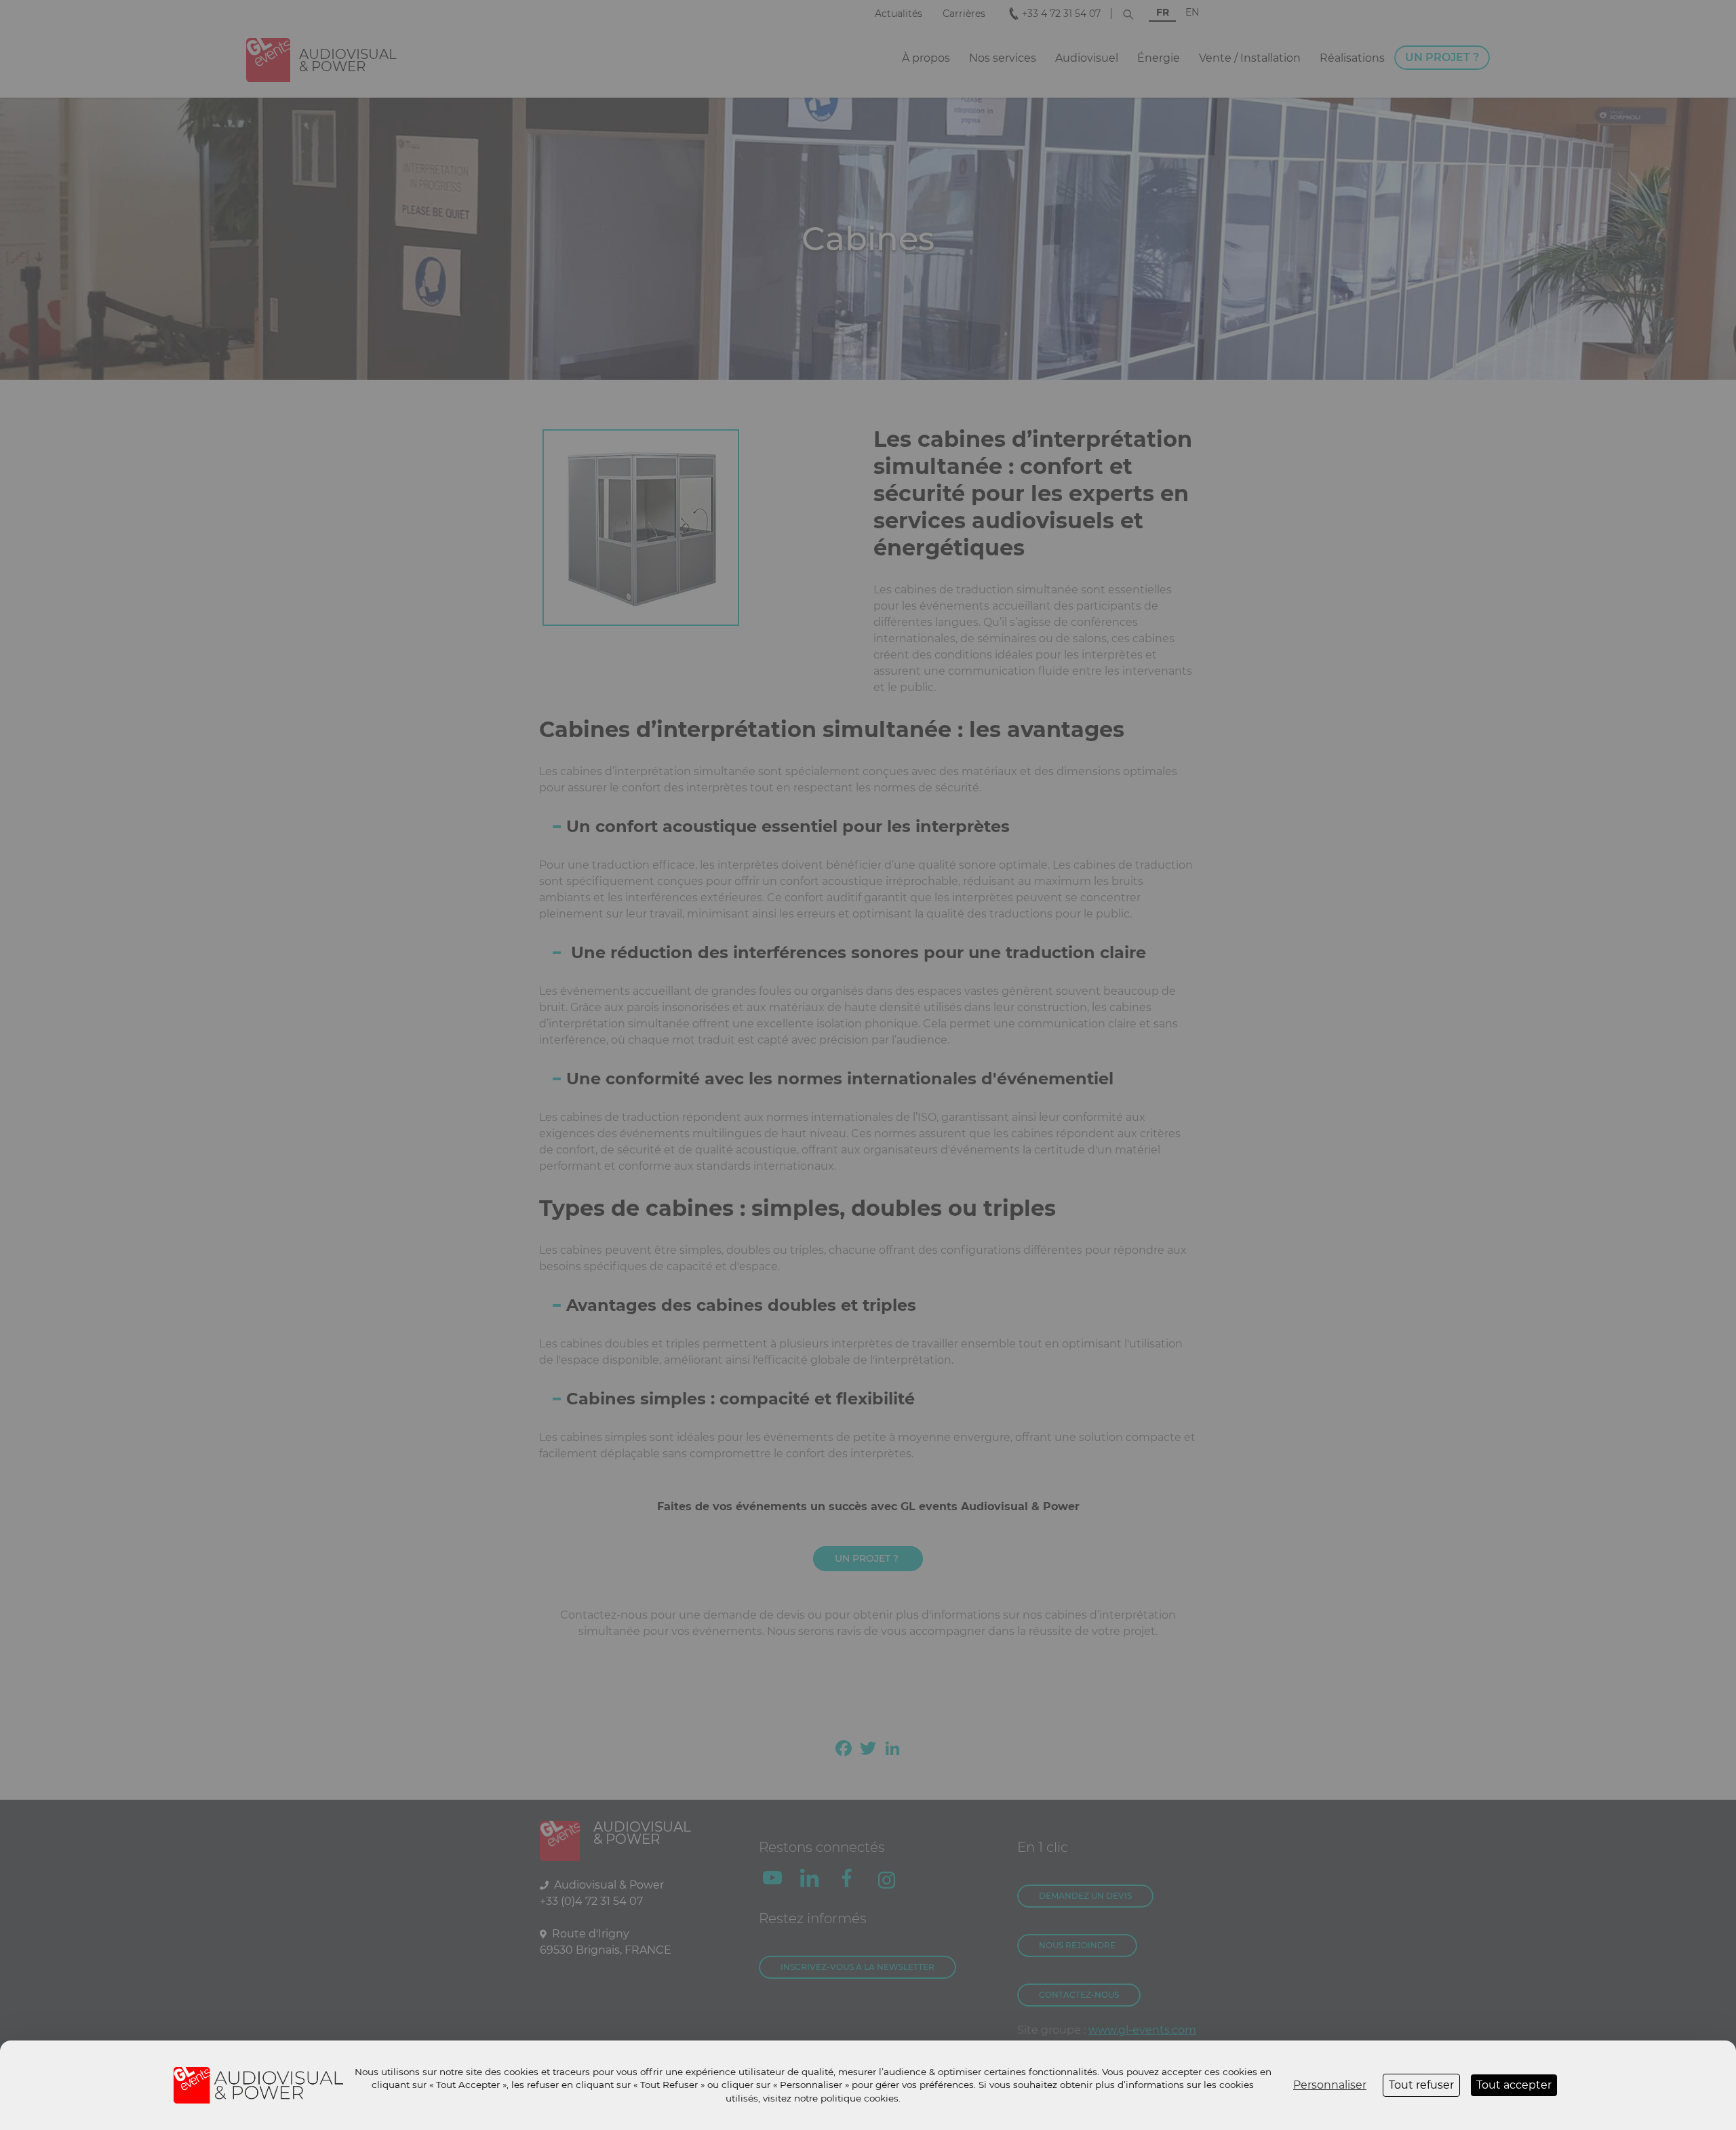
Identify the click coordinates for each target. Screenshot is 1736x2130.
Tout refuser (1421, 2085)
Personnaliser (1330, 2085)
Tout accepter (1514, 2085)
